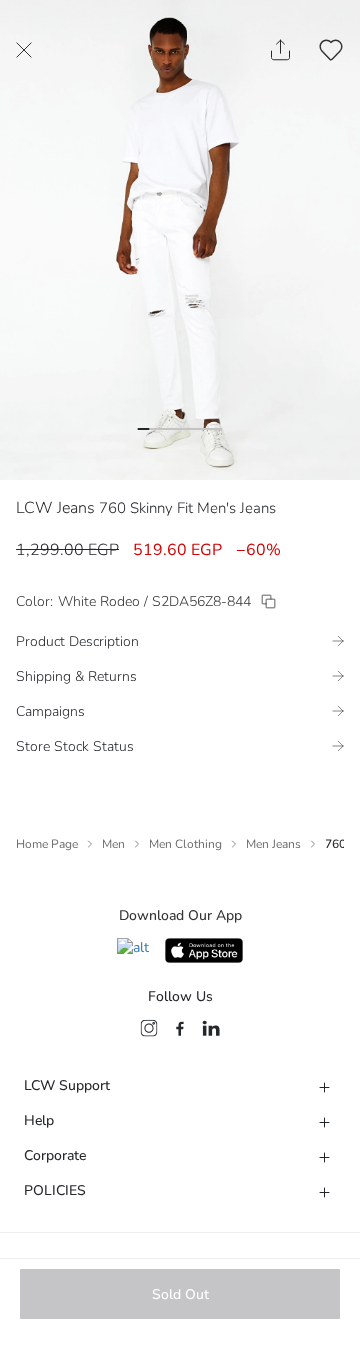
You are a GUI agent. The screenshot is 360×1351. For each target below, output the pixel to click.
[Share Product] (280, 50)
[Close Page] (24, 50)
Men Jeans (273, 844)
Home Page (47, 844)
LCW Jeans (55, 508)
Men (113, 844)
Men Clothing (185, 844)
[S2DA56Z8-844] (268, 601)
